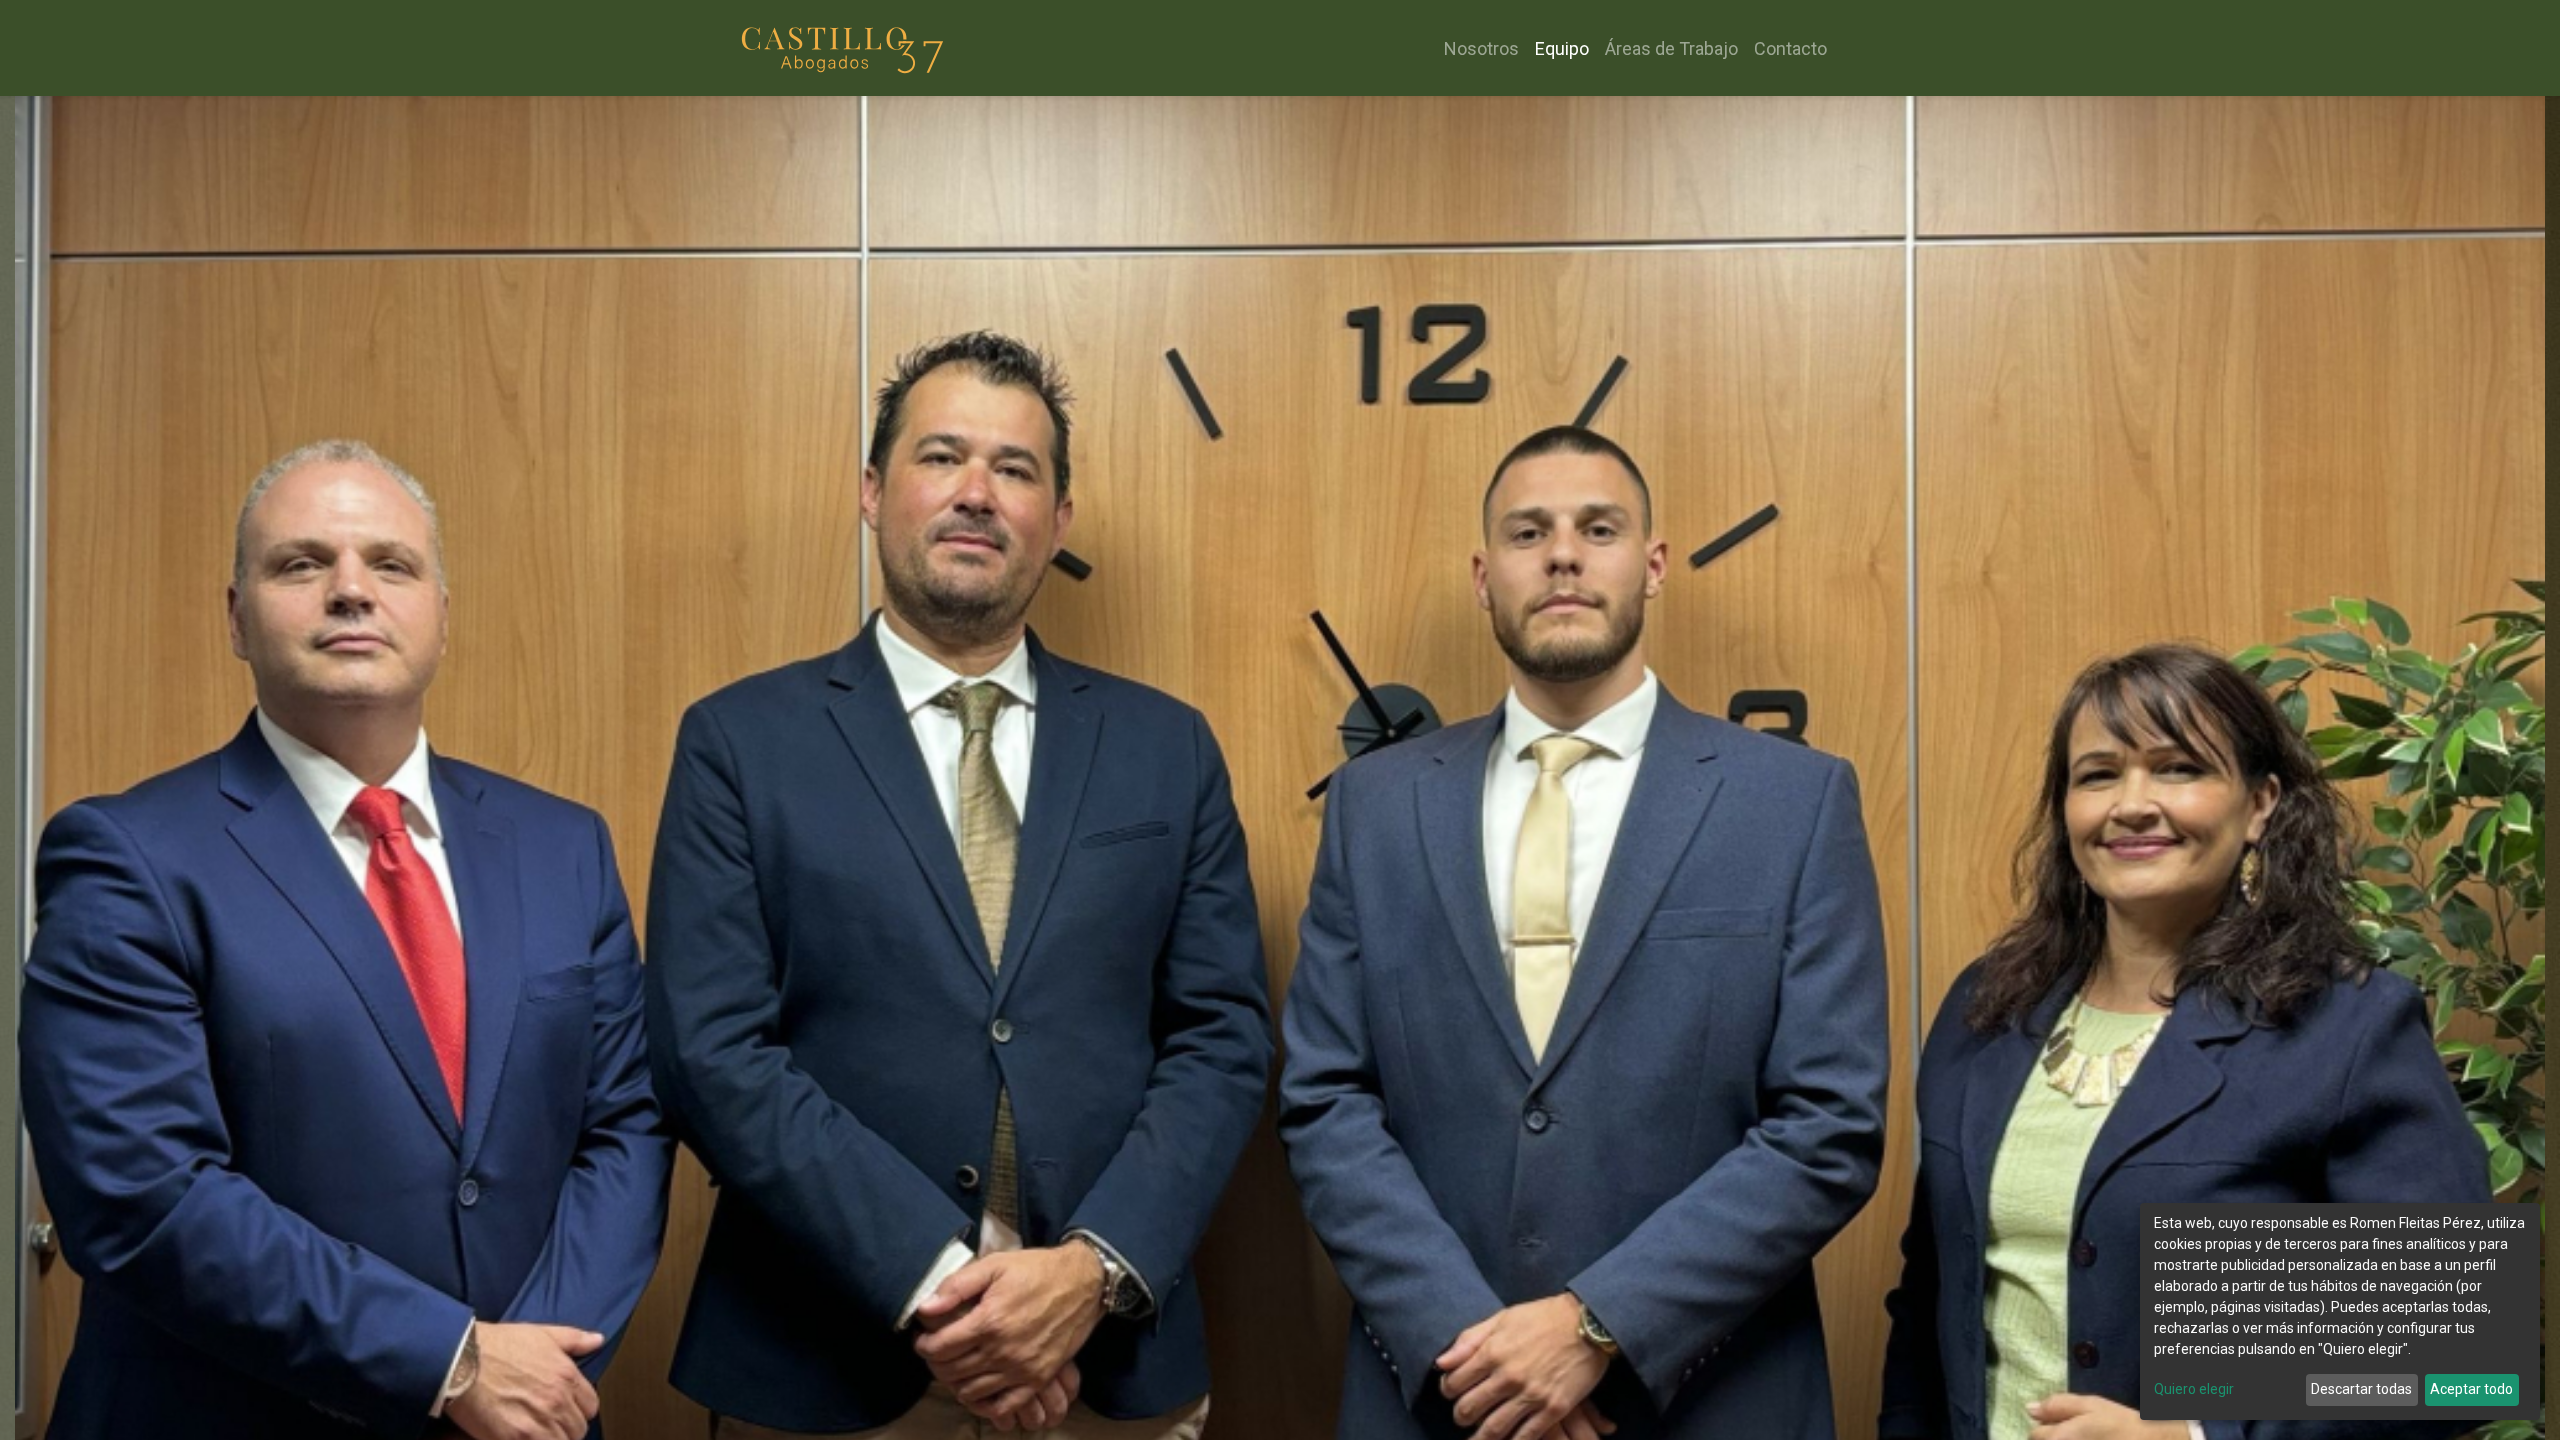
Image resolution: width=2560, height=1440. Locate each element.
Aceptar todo (2471, 1389)
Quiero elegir (2194, 1389)
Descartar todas (2361, 1389)
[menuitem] (1481, 48)
